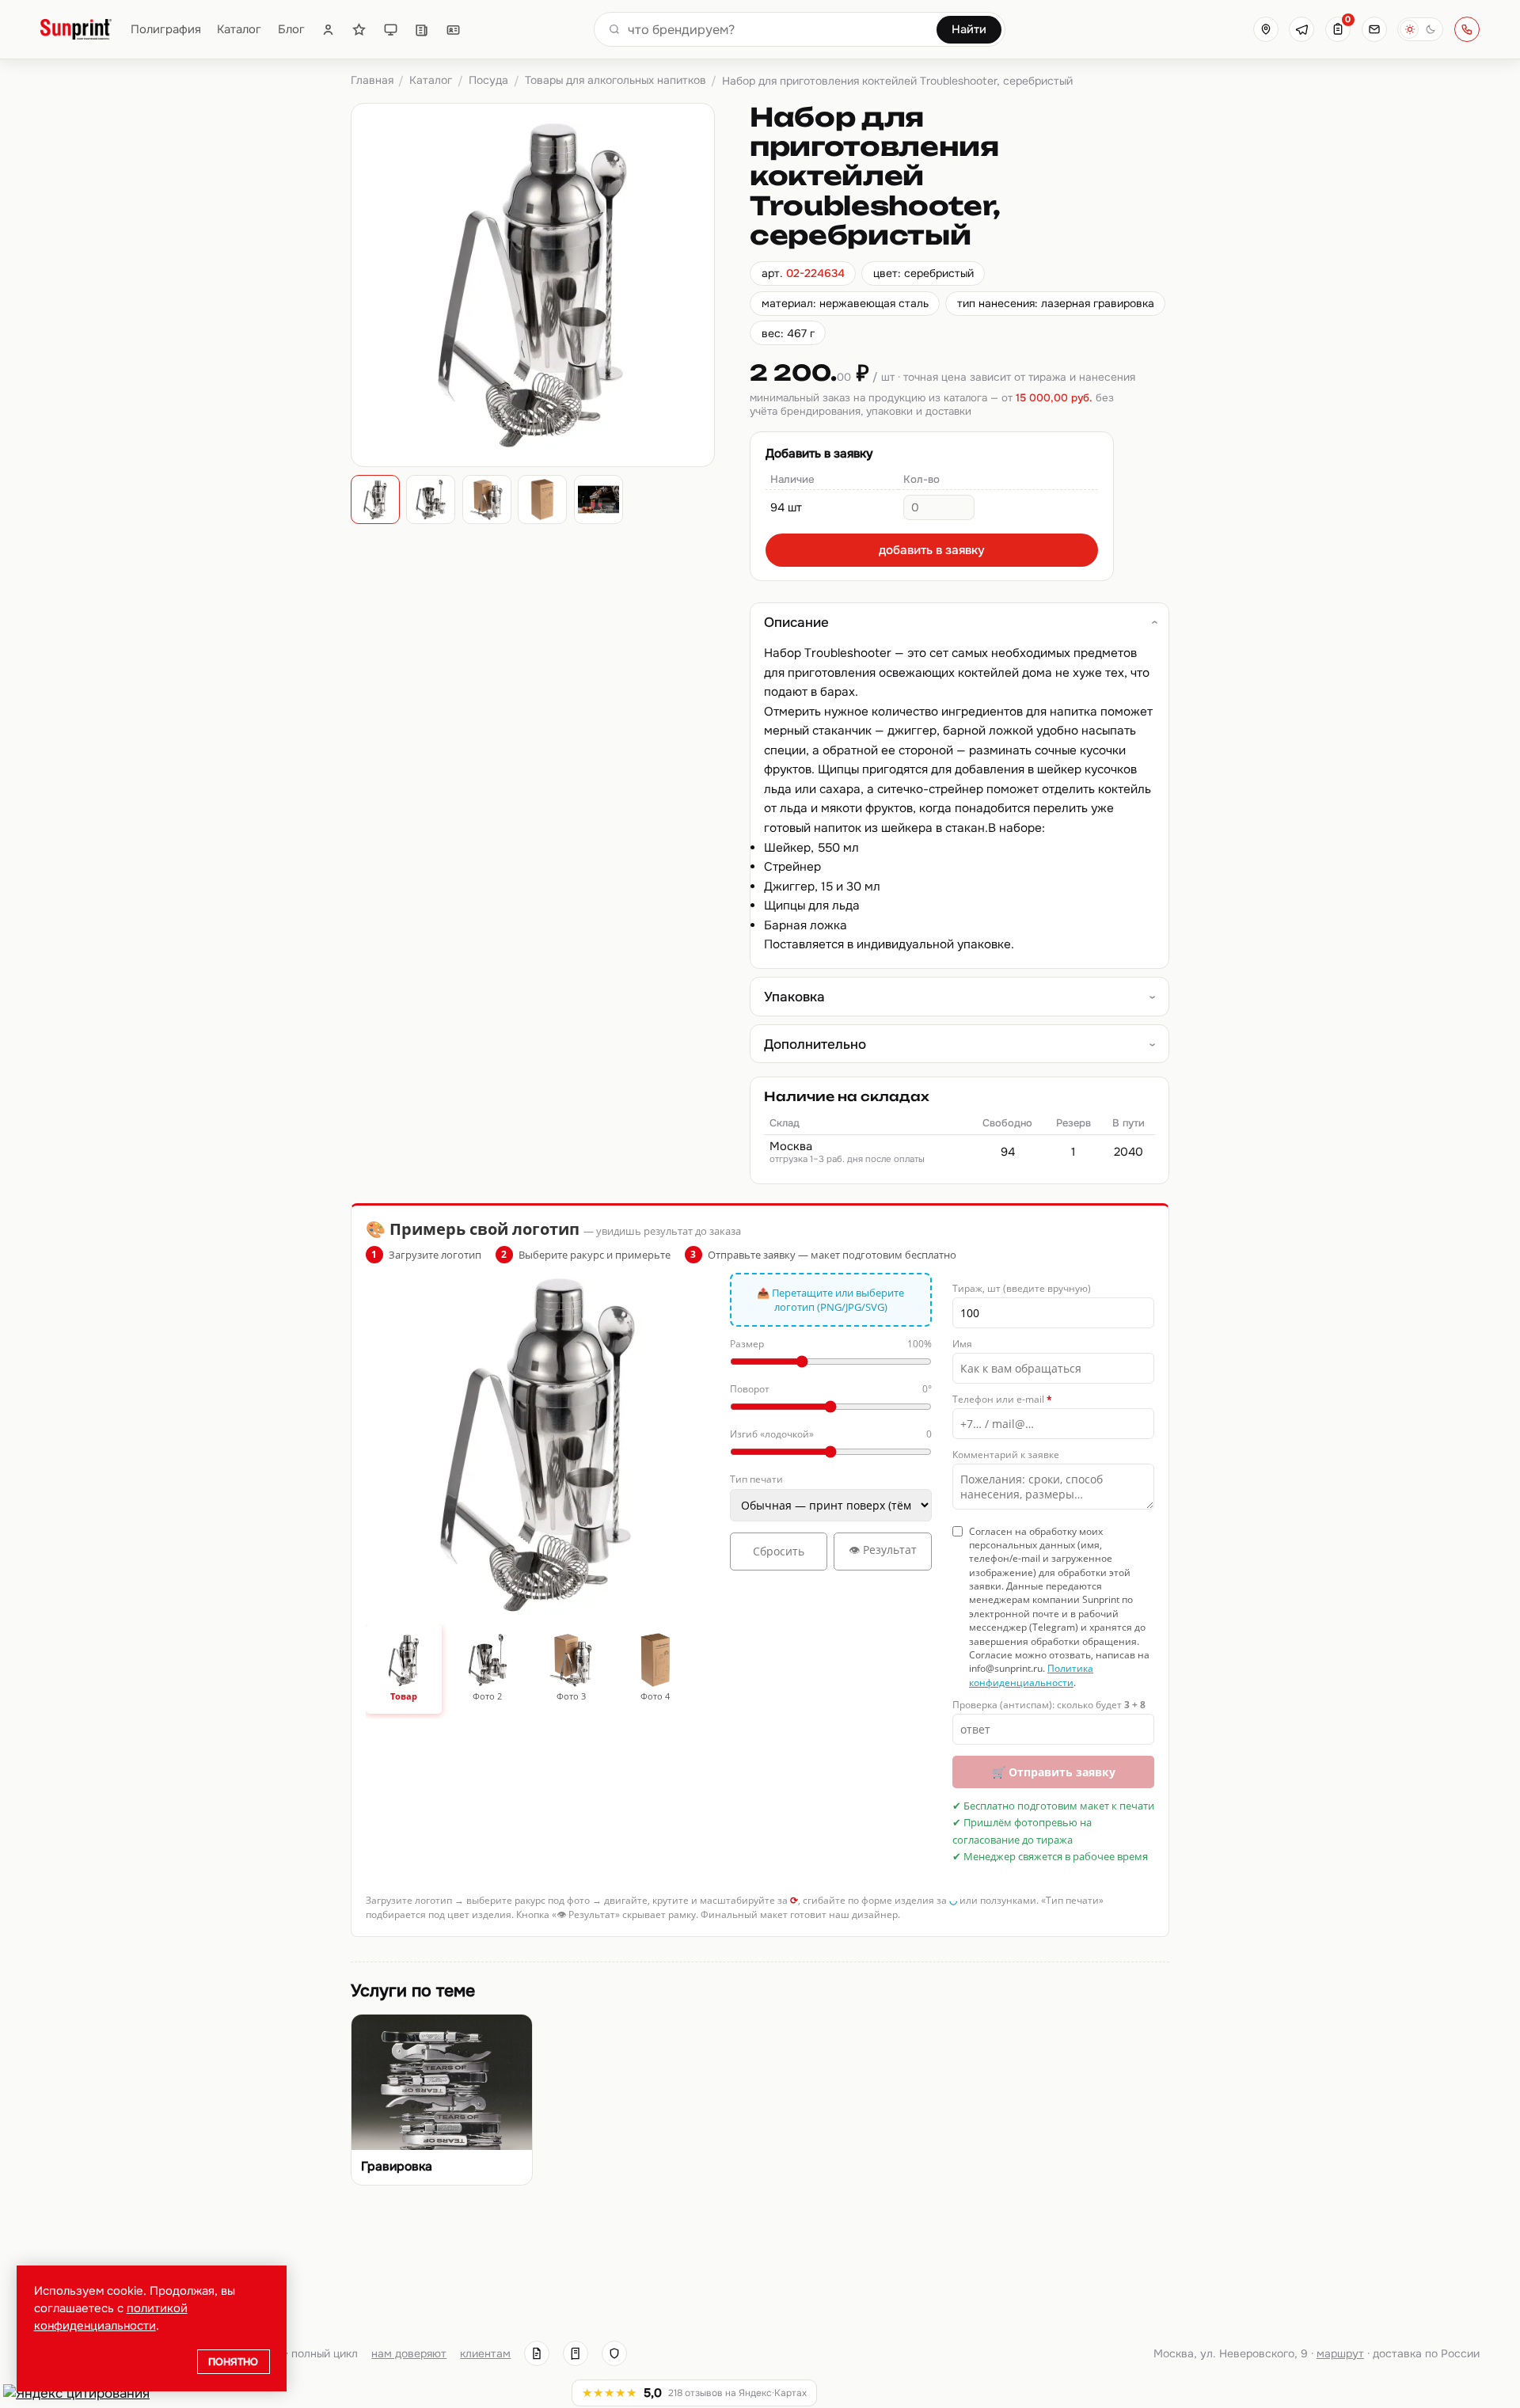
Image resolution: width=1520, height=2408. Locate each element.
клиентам (485, 2353)
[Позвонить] (1467, 29)
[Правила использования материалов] (576, 2353)
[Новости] (422, 30)
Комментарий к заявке (1006, 1455)
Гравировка (397, 2167)
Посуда (488, 80)
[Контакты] (453, 30)
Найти (969, 29)
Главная (372, 80)
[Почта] (1374, 29)
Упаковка (794, 997)
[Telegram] (1301, 29)
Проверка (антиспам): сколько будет (1049, 1705)
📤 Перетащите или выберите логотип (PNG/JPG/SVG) (830, 1300)
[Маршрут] (1266, 29)
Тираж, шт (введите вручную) (1022, 1288)
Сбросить (779, 1551)
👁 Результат (883, 1550)
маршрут (1340, 2353)
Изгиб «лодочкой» (831, 1434)
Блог (291, 30)
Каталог (239, 30)
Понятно (233, 2362)
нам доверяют (409, 2353)
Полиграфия (166, 30)
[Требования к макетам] (391, 30)
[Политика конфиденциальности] (614, 2353)
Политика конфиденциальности (1031, 1675)
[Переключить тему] (1420, 29)
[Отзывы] (359, 30)
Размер (831, 1344)
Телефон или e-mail (1002, 1399)
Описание (796, 622)
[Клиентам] (328, 30)
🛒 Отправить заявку (1054, 1772)
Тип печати (756, 1479)
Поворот (831, 1389)
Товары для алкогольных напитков (616, 80)
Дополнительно (815, 1044)
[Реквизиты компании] (537, 2353)
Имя (962, 1344)
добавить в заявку (932, 550)
